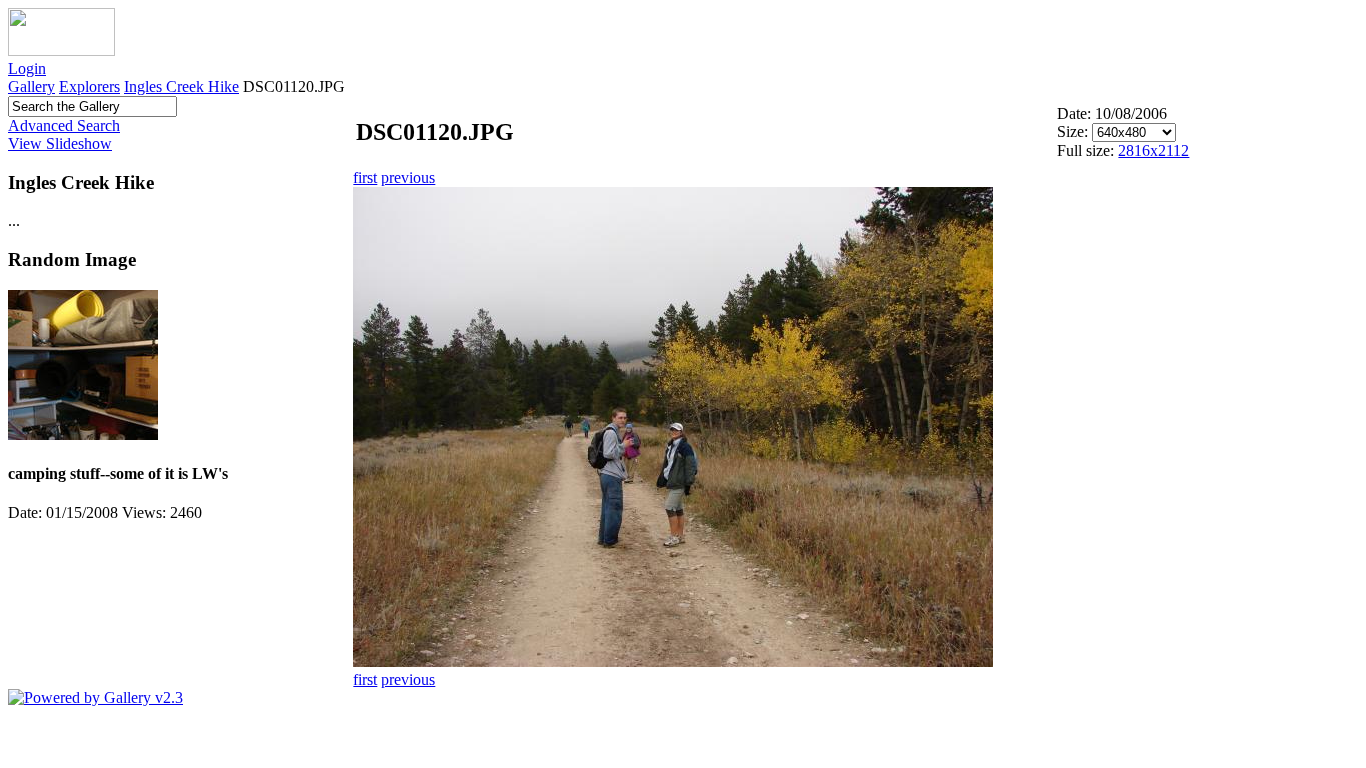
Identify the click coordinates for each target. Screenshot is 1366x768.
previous (408, 177)
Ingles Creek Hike (181, 86)
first (365, 177)
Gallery (31, 86)
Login (27, 68)
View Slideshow (60, 143)
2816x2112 (1153, 150)
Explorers (89, 86)
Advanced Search (64, 125)
